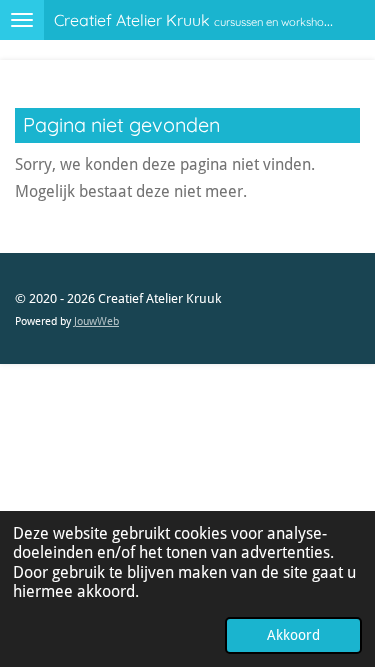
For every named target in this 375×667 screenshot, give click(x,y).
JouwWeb (96, 321)
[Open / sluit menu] (22, 20)
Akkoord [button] (293, 635)
